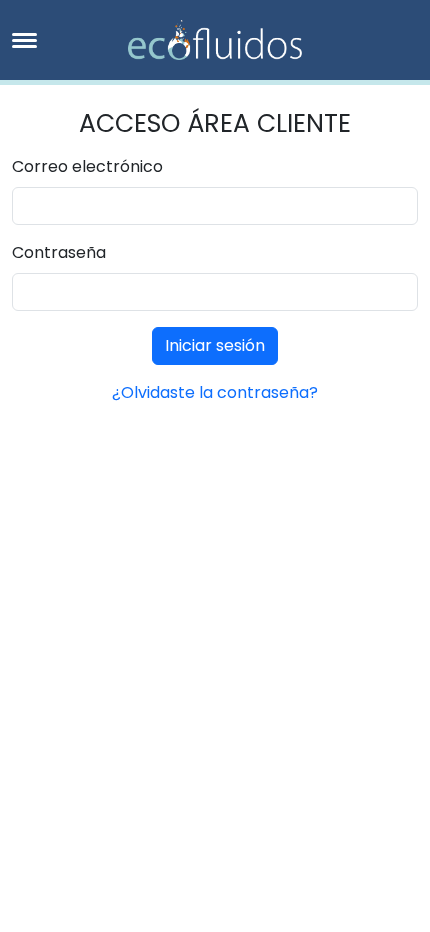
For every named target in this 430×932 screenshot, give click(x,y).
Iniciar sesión (215, 345)
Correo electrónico (87, 166)
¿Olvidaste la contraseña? (215, 392)
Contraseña (59, 252)
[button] (24, 40)
